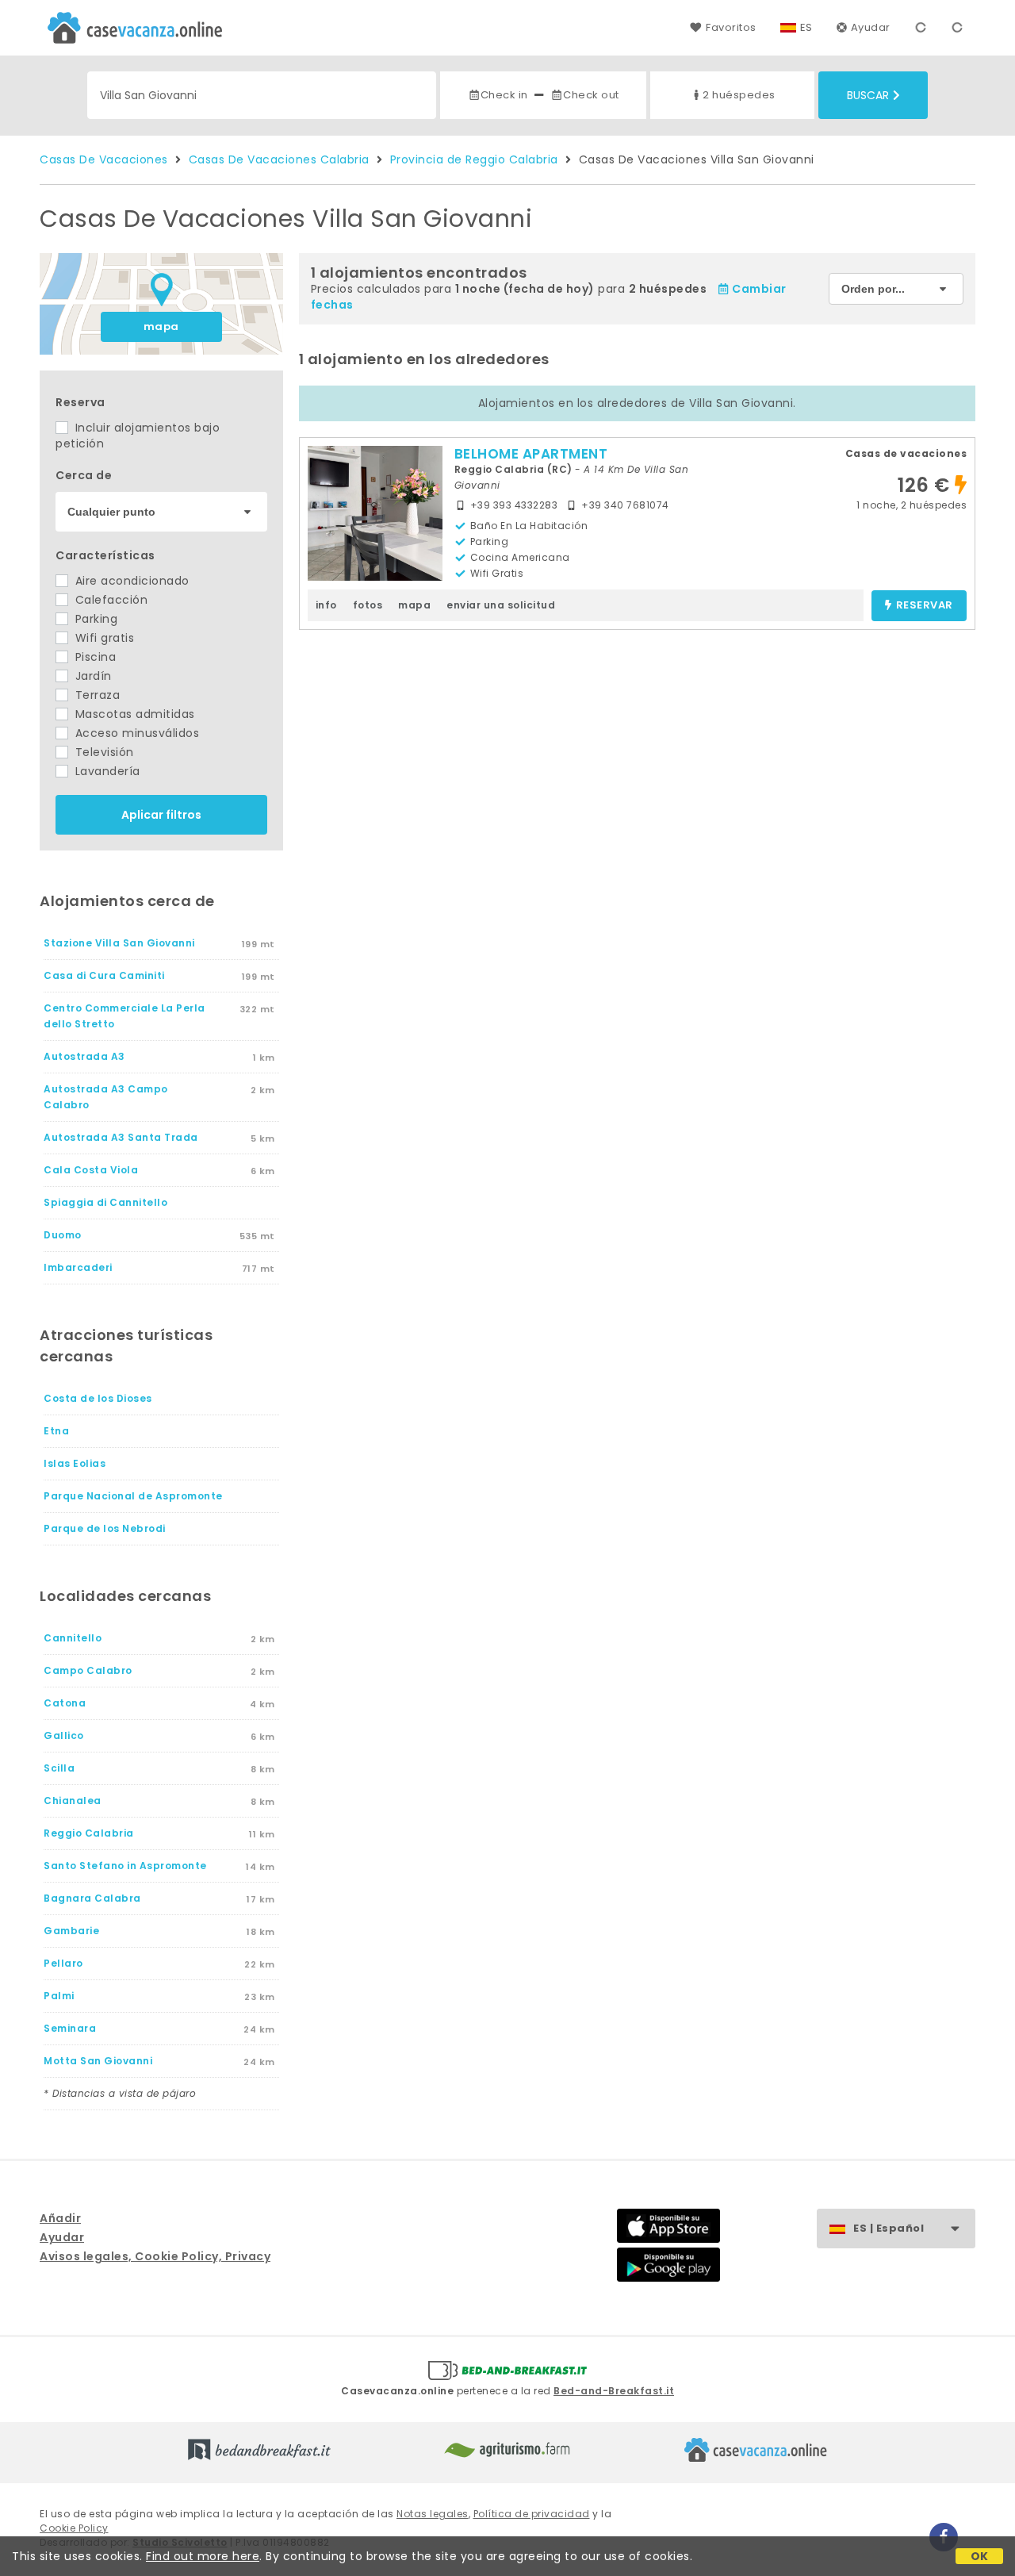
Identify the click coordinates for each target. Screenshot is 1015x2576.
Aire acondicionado (130, 581)
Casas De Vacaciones (104, 159)
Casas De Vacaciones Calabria (279, 159)
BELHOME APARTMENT (531, 454)
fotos (368, 605)
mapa (161, 326)
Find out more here (203, 2556)
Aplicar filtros (161, 815)
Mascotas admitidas (133, 714)
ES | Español (889, 2228)
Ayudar (871, 27)
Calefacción (109, 600)
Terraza (96, 695)
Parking (94, 619)
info (326, 605)
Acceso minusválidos (135, 733)
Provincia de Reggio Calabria (474, 159)
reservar (925, 606)
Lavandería (106, 771)
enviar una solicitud (501, 605)
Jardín (92, 676)
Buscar (868, 95)
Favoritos (731, 27)
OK (980, 2556)
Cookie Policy (74, 2528)
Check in (504, 95)
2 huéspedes (739, 95)
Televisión (103, 752)
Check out (591, 95)
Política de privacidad (532, 2514)
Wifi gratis (103, 638)
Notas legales (433, 2514)
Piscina (94, 657)
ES (806, 27)
